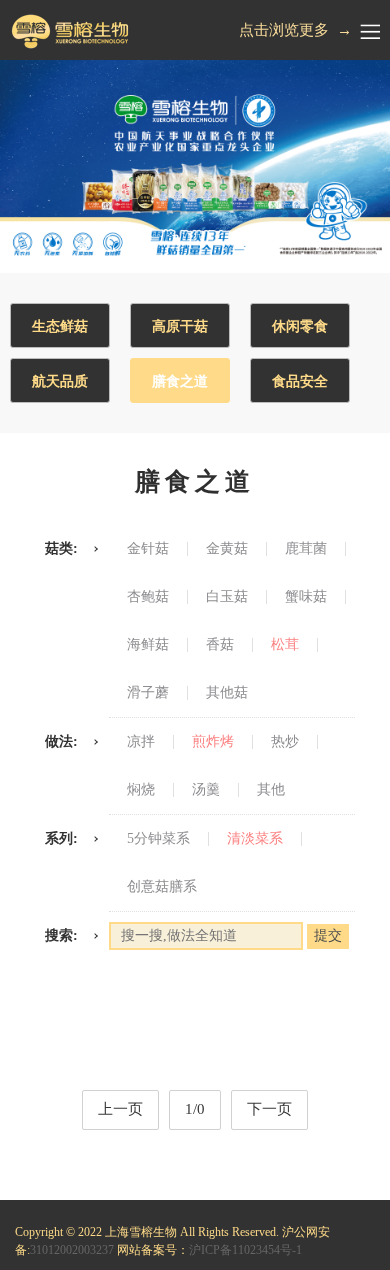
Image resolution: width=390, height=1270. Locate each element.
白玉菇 (227, 597)
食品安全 (300, 381)
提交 (328, 935)
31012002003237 (72, 1250)
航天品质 (60, 381)
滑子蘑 (148, 693)
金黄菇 (227, 549)
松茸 (285, 645)
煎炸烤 (213, 742)
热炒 (285, 742)
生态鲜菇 (60, 326)
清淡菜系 (255, 839)
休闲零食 (300, 326)
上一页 (120, 1109)
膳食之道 (180, 381)
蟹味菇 (306, 597)
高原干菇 (180, 326)
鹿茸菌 (306, 549)
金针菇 (148, 549)
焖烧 (141, 790)
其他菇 (227, 693)
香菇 (220, 645)
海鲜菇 (148, 645)
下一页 (269, 1109)
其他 (271, 790)
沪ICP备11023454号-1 (245, 1250)
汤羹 (206, 790)
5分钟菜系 (158, 839)
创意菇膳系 (162, 887)
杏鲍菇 (148, 597)
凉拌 (141, 742)
